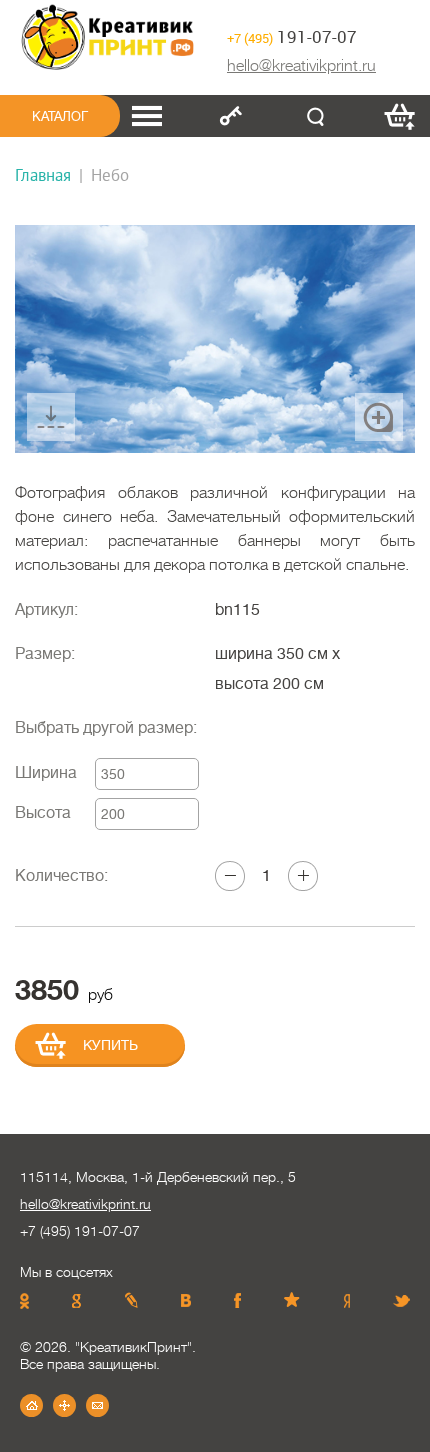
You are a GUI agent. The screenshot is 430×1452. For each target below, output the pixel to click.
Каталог (60, 116)
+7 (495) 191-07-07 (80, 1231)
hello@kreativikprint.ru (301, 66)
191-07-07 (292, 36)
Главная (43, 174)
